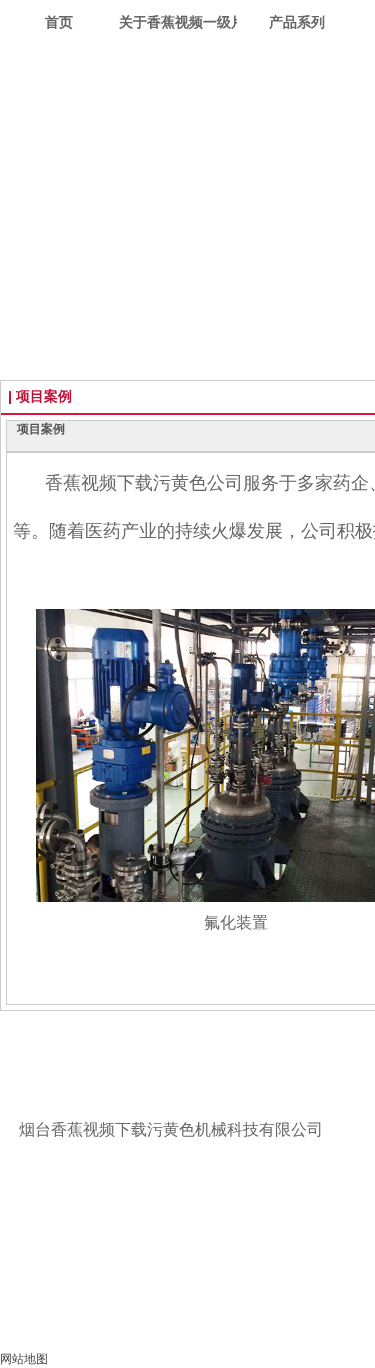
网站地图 (24, 1359)
